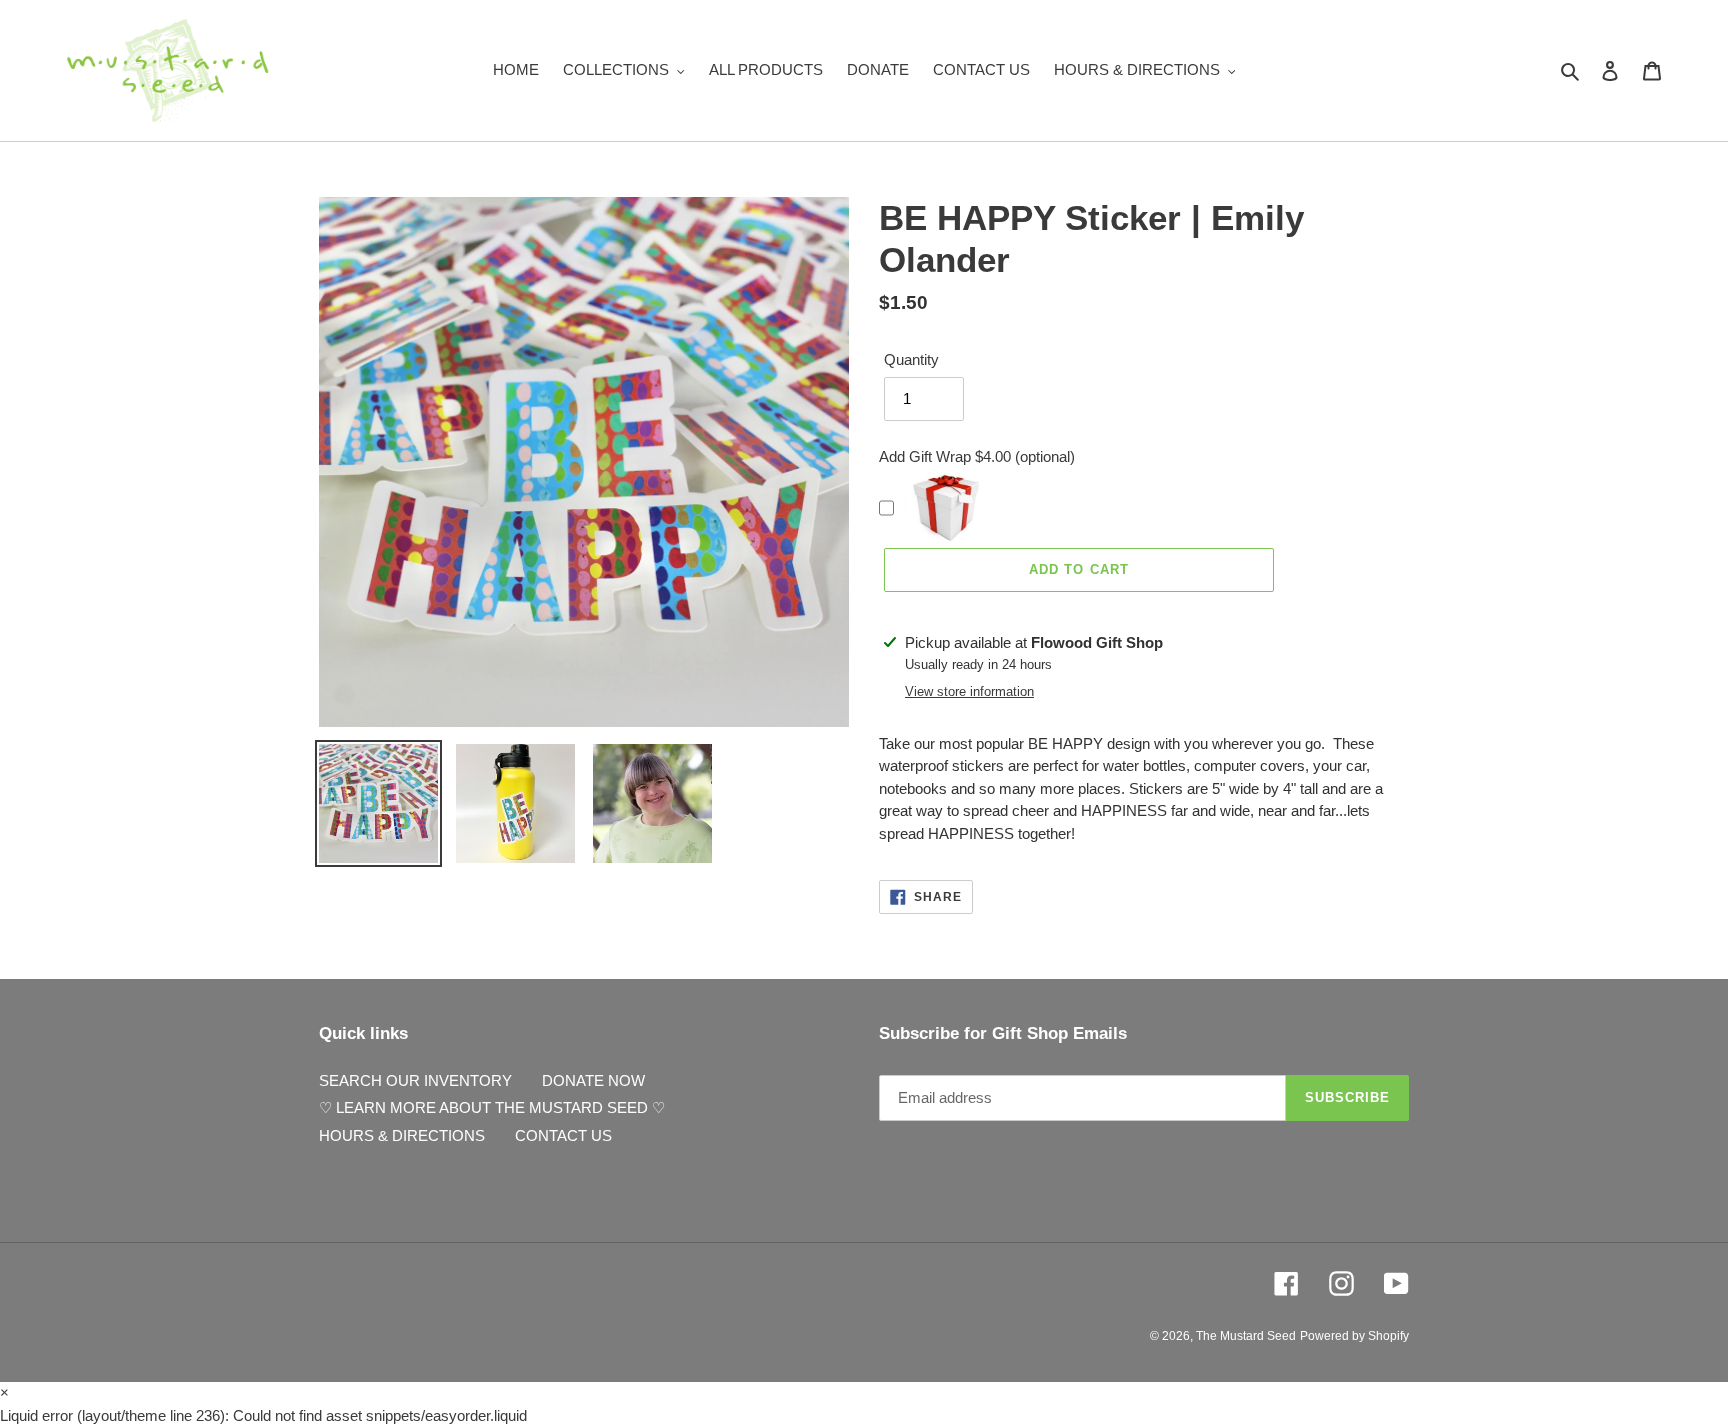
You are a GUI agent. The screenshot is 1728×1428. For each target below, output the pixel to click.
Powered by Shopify (1354, 1336)
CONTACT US (563, 1135)
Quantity (911, 359)
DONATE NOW (593, 1080)
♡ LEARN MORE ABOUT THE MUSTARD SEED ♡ (492, 1107)
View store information (969, 691)
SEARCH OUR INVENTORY (415, 1080)
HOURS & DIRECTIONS (402, 1135)
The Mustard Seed (1246, 1336)
